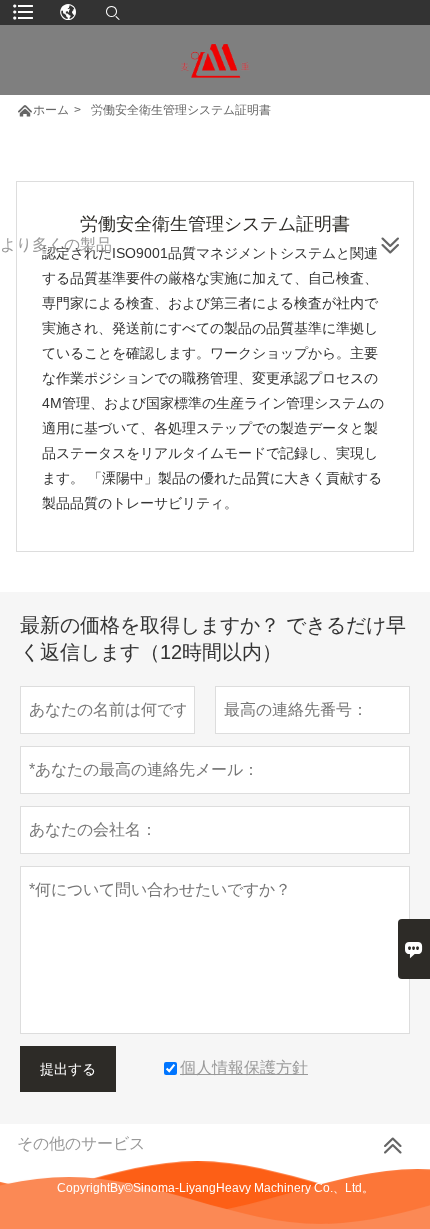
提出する (68, 1069)
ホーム (51, 110)
